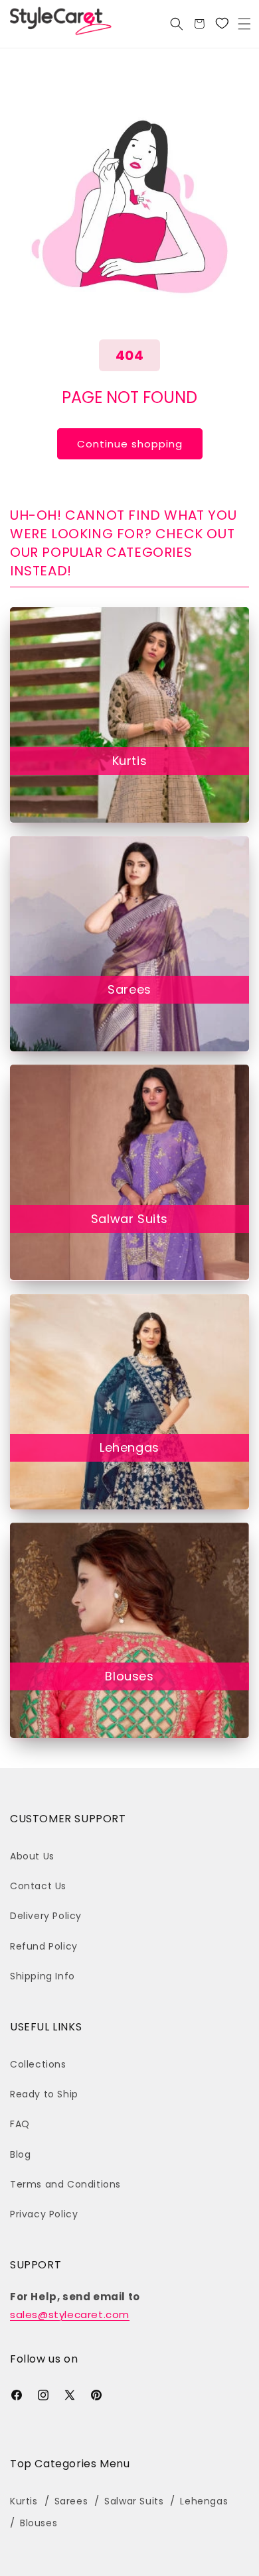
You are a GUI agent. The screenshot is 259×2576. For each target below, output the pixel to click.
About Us (32, 1856)
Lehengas (129, 1447)
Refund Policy (44, 1946)
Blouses (129, 1676)
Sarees (129, 989)
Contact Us (38, 1886)
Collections (38, 2064)
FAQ (20, 2124)
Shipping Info (43, 1976)
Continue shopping (130, 444)
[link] (222, 24)
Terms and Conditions (65, 2184)
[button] (244, 24)
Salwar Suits (129, 1219)
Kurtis (130, 761)
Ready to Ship (44, 2094)
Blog (20, 2154)
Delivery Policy (46, 1916)
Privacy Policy (44, 2214)
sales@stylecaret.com (70, 2314)
